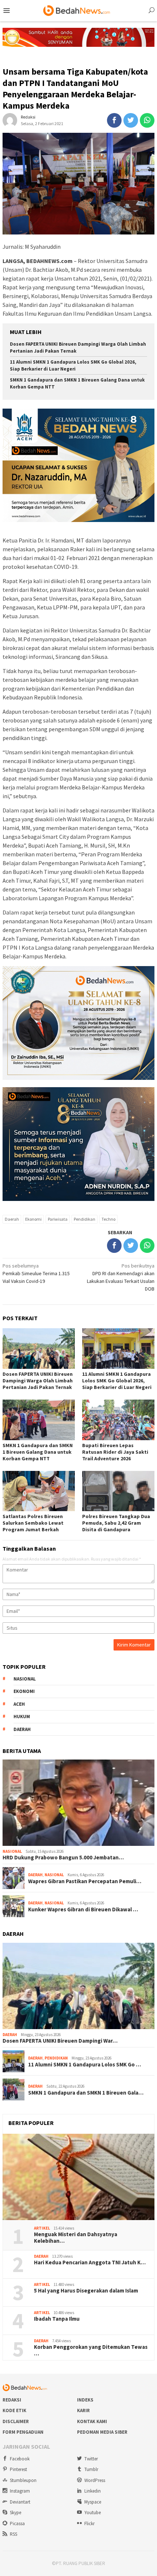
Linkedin (93, 2491)
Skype (16, 2513)
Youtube (93, 2513)
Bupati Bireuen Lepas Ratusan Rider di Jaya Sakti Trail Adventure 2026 (115, 1452)
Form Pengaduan (23, 2432)
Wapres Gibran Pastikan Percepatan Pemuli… (85, 1881)
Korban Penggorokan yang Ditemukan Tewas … (91, 2350)
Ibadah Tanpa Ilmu (57, 2319)
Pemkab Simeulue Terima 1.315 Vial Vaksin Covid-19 (36, 1273)
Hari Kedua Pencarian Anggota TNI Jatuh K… (90, 2263)
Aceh (19, 1704)
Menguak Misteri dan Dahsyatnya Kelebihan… (76, 2238)
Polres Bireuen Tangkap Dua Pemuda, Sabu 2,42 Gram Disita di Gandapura (116, 1523)
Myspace (93, 2502)
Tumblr (91, 2469)
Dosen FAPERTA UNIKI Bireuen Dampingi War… (60, 2041)
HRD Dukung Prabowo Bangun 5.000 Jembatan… (63, 1858)
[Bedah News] (78, 10)
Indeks (85, 2400)
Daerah (12, 1219)
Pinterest (18, 2469)
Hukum (22, 1717)
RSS (14, 2534)
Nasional (25, 1679)
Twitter (91, 2459)
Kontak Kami (92, 2421)
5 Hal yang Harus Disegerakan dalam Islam (86, 2291)
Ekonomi (33, 1219)
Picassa (17, 2524)
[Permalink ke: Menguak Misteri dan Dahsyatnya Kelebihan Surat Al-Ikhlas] (78, 2177)
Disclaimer (16, 2421)
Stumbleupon (23, 2480)
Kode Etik (14, 2410)
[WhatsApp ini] (147, 120)
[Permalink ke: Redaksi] (10, 120)
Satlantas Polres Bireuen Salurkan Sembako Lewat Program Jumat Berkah (33, 1523)
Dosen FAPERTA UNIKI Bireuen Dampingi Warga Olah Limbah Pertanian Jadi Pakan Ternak (38, 1381)
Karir (83, 2410)
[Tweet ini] (131, 120)
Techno (108, 1219)
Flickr (89, 2524)
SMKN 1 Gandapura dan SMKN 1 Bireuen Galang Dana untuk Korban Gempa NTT (38, 1452)
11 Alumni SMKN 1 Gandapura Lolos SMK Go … (85, 2065)
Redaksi (12, 2400)
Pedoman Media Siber (102, 2432)
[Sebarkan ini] (114, 120)
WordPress (95, 2480)
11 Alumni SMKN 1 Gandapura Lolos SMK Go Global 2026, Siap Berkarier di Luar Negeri (73, 365)
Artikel (42, 2228)
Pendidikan (85, 1219)
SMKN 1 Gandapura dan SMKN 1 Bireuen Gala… (86, 2093)
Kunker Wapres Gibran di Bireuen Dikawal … (83, 1910)
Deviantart (20, 2502)
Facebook (20, 2459)
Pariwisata (58, 1219)
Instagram (20, 2491)
